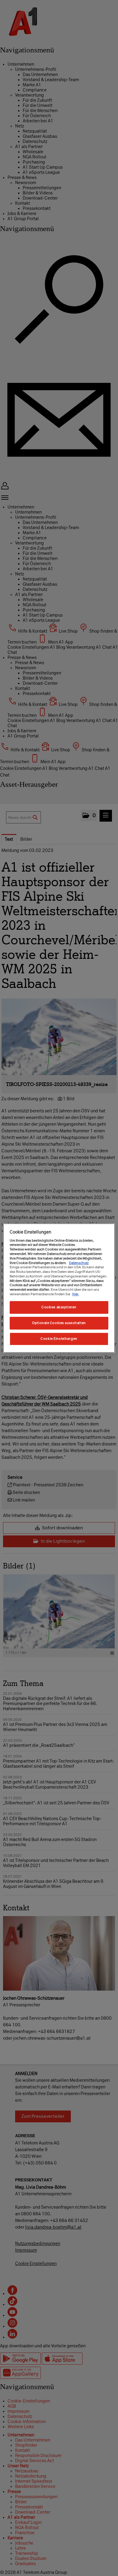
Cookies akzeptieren (59, 1307)
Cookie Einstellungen (59, 1339)
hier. (76, 1294)
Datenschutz (79, 1263)
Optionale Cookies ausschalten (59, 1323)
